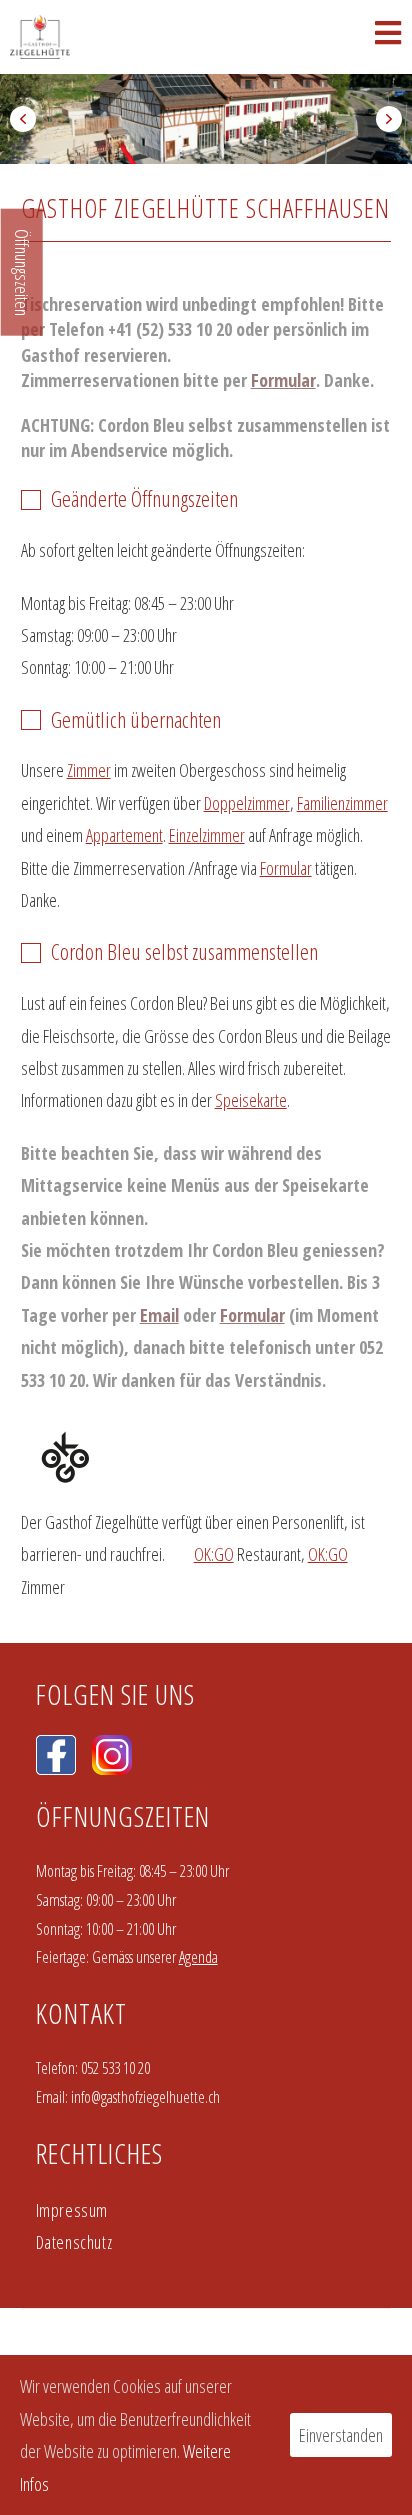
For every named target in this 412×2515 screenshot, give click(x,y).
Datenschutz (74, 2242)
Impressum (72, 2210)
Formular (283, 380)
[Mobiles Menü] (388, 37)
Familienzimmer (342, 803)
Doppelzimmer (247, 803)
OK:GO (214, 1554)
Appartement (124, 835)
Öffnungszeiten (22, 272)
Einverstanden (341, 2435)
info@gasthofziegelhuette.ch (145, 2097)
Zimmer (89, 770)
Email (159, 1315)
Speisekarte (251, 1100)
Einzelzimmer (207, 835)
